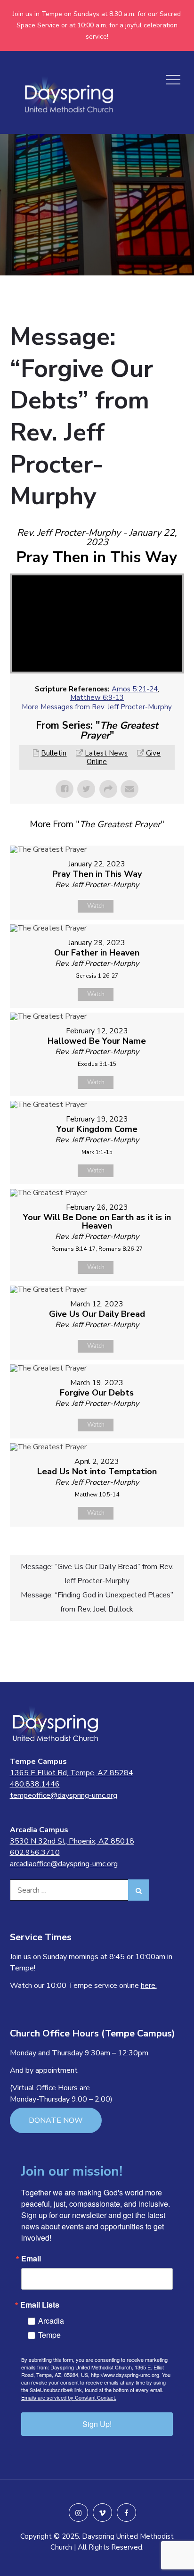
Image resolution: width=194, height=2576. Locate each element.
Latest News (106, 753)
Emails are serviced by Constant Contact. (69, 2397)
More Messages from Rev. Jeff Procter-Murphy (97, 707)
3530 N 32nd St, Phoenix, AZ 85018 (72, 1841)
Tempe (49, 2335)
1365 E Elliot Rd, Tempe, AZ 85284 (72, 1773)
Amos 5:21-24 (135, 689)
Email (31, 2259)
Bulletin (54, 753)
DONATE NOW (56, 2120)
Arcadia (51, 2321)
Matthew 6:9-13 (97, 698)
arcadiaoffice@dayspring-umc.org (64, 1864)
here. (149, 1986)
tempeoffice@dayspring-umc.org (64, 1795)
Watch (96, 906)
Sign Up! (97, 2424)
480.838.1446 (35, 1784)
